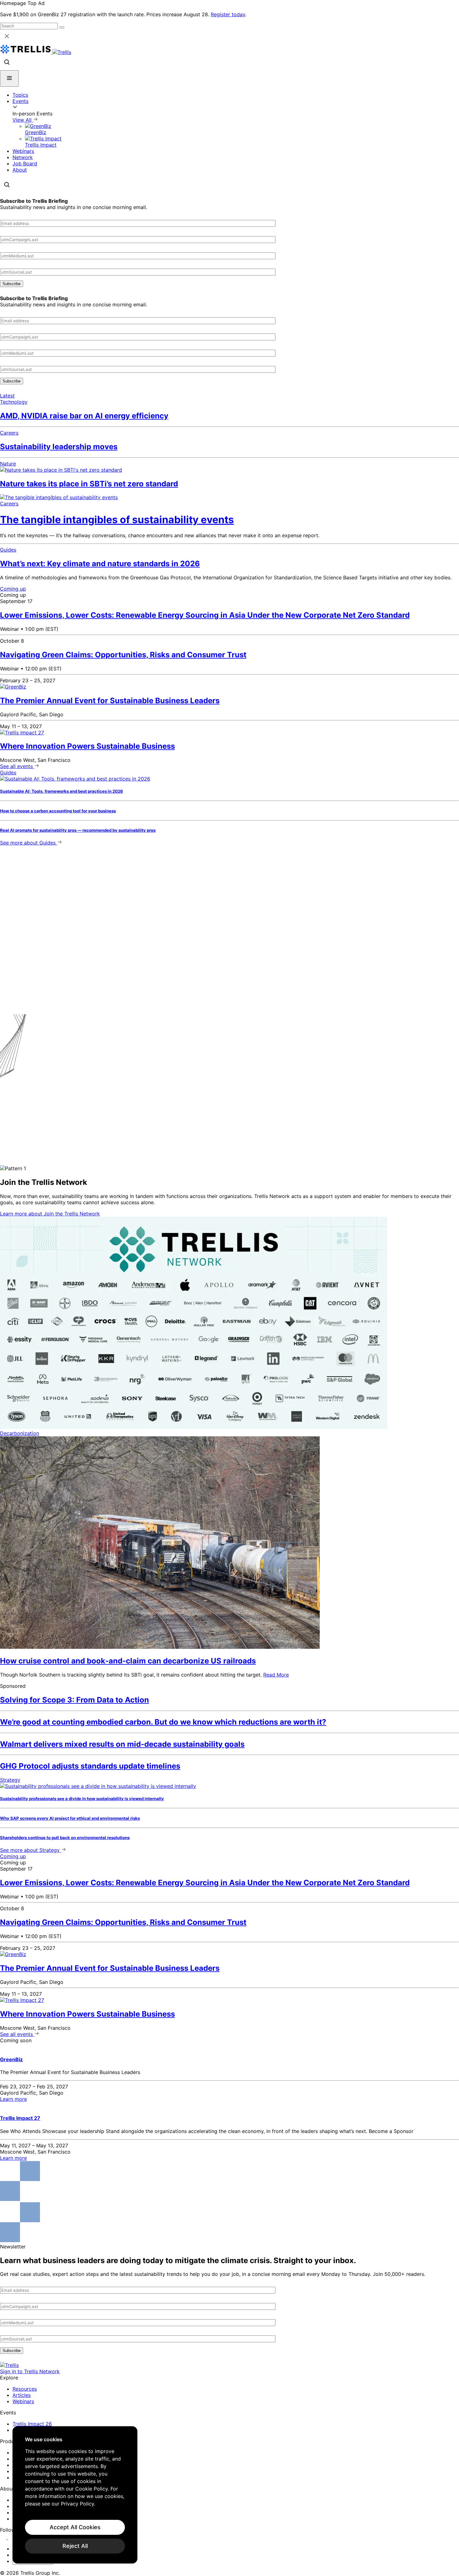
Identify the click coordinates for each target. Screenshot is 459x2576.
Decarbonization (20, 1433)
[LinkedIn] (4, 2537)
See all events (17, 766)
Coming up (13, 589)
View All (23, 120)
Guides (8, 550)
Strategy (10, 1780)
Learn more (50, 1214)
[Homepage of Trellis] (9, 2365)
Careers (9, 433)
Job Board (25, 163)
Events (20, 101)
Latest (7, 396)
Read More (276, 1675)
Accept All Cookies (75, 2527)
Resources (25, 2389)
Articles (22, 2395)
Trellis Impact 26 (32, 2424)
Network (23, 157)
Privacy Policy (77, 2504)
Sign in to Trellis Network (30, 2371)
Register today (228, 14)
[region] (75, 2495)
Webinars (23, 151)
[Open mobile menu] (9, 78)
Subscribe (12, 284)
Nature (8, 464)
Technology (14, 402)
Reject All (75, 2546)
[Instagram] (12, 2537)
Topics (20, 95)
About (20, 170)
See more (28, 843)
